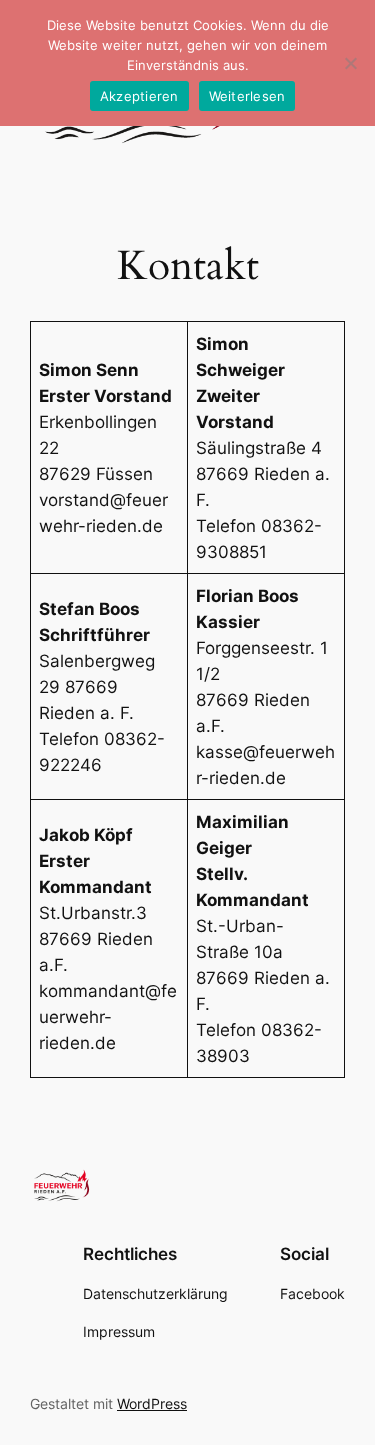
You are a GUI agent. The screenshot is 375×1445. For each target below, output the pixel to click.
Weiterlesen (247, 96)
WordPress (152, 1403)
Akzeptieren (139, 96)
